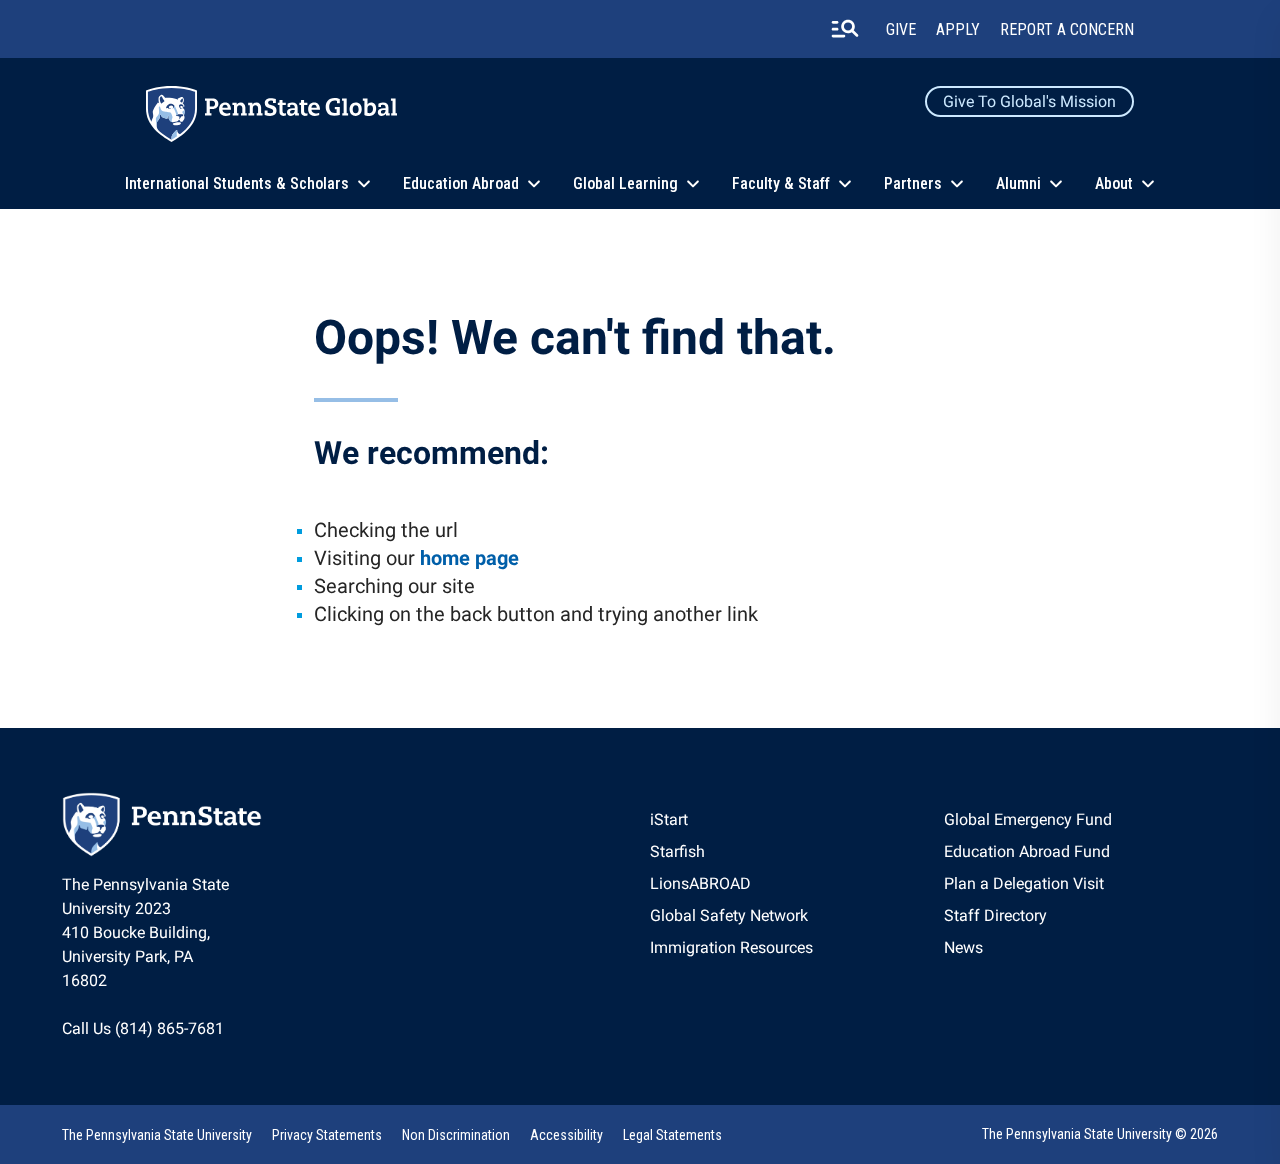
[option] (731, 820)
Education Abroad (461, 183)
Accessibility (566, 1135)
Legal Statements (672, 1135)
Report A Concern (1067, 29)
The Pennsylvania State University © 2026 (1100, 1134)
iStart (669, 819)
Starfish (677, 851)
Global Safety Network (729, 915)
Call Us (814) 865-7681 (143, 1028)
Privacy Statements (327, 1135)
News (963, 947)
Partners (913, 183)
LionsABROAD (700, 883)
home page (469, 558)
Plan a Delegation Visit (1024, 883)
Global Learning (625, 183)
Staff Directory (995, 915)
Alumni (1018, 183)
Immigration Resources (731, 947)
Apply (958, 29)
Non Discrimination (456, 1135)
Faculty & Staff (781, 183)
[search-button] (845, 29)
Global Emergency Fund (1028, 819)
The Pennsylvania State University (157, 1135)
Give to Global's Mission (1029, 101)
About (1114, 183)
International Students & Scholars (237, 183)
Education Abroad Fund (1027, 851)
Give (901, 29)
